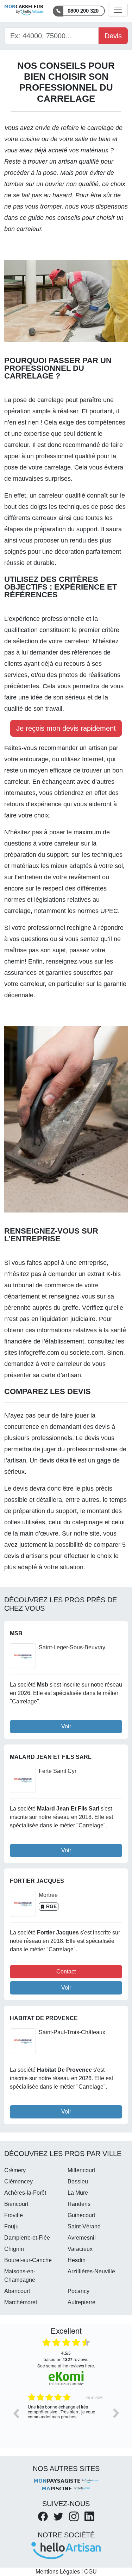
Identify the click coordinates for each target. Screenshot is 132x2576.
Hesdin (77, 2260)
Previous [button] (16, 2413)
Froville (14, 2215)
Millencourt (81, 2170)
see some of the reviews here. (66, 2365)
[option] (66, 2418)
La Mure (78, 2193)
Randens (79, 2204)
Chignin (14, 2249)
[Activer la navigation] (118, 10)
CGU (90, 2572)
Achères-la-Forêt (25, 2193)
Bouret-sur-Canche (28, 2260)
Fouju (11, 2226)
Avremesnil (82, 2238)
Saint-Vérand (84, 2226)
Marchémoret (21, 2302)
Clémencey (18, 2181)
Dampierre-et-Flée (27, 2238)
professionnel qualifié (65, 456)
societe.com (87, 1353)
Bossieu (78, 2181)
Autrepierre (81, 2302)
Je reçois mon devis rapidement (66, 728)
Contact (66, 1972)
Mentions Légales (58, 2572)
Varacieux (80, 2249)
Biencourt (16, 2204)
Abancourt (17, 2291)
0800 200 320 (83, 11)
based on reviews (66, 2356)
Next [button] (116, 2413)
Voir (66, 1726)
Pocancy (78, 2291)
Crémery (15, 2170)
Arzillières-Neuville (91, 2271)
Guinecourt (81, 2215)
